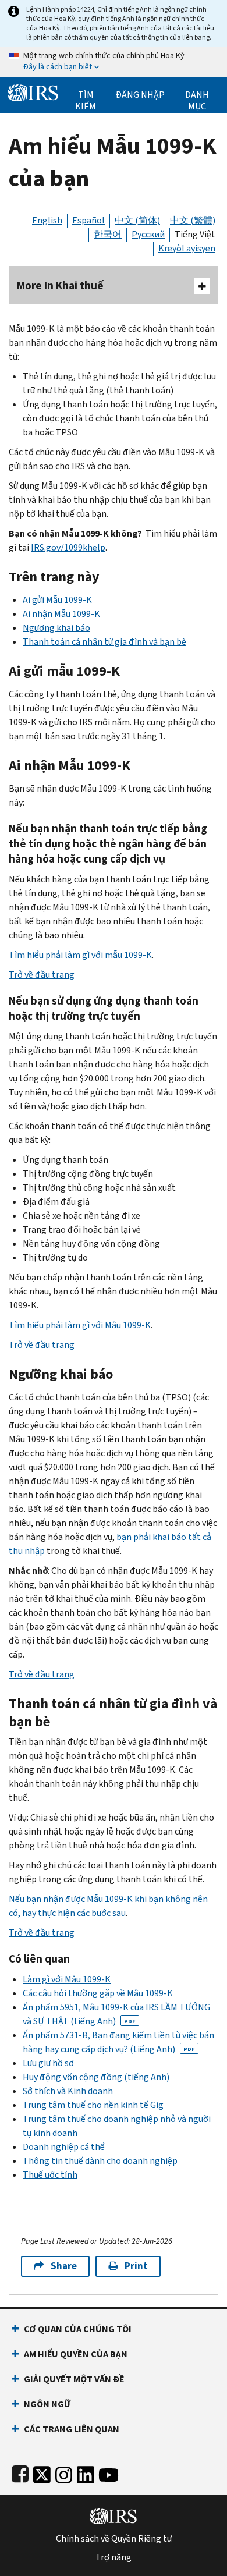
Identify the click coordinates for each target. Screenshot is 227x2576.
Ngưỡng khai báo (56, 628)
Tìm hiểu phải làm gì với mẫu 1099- (80, 955)
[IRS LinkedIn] (86, 2473)
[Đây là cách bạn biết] (114, 62)
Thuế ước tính (50, 2175)
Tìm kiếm (86, 95)
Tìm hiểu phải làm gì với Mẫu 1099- (80, 1325)
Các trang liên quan (72, 2429)
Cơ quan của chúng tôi (78, 2329)
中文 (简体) (137, 220)
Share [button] (64, 2266)
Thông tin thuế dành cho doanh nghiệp (100, 2161)
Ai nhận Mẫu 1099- (61, 614)
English (47, 220)
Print (136, 2266)
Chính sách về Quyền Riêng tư (114, 2539)
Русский (148, 234)
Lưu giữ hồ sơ (48, 2063)
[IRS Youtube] (109, 2473)
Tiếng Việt (195, 234)
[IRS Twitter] (42, 2473)
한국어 (108, 234)
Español (88, 220)
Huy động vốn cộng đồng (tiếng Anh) (96, 2077)
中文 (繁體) (193, 220)
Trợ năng (114, 2557)
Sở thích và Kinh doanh (68, 2091)
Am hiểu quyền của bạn (76, 2354)
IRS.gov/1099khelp (68, 547)
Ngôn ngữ (47, 2404)
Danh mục (197, 95)
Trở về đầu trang (42, 975)
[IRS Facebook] (20, 2473)
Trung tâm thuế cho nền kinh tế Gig (93, 2105)
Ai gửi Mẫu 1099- (57, 600)
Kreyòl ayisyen (187, 248)
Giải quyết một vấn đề (74, 2379)
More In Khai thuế (60, 285)
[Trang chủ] (33, 92)
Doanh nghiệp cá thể (64, 2147)
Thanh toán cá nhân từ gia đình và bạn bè (104, 642)
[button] (140, 95)
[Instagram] (64, 2473)
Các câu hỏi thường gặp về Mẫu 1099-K (98, 1993)
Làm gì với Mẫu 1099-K (67, 1979)
